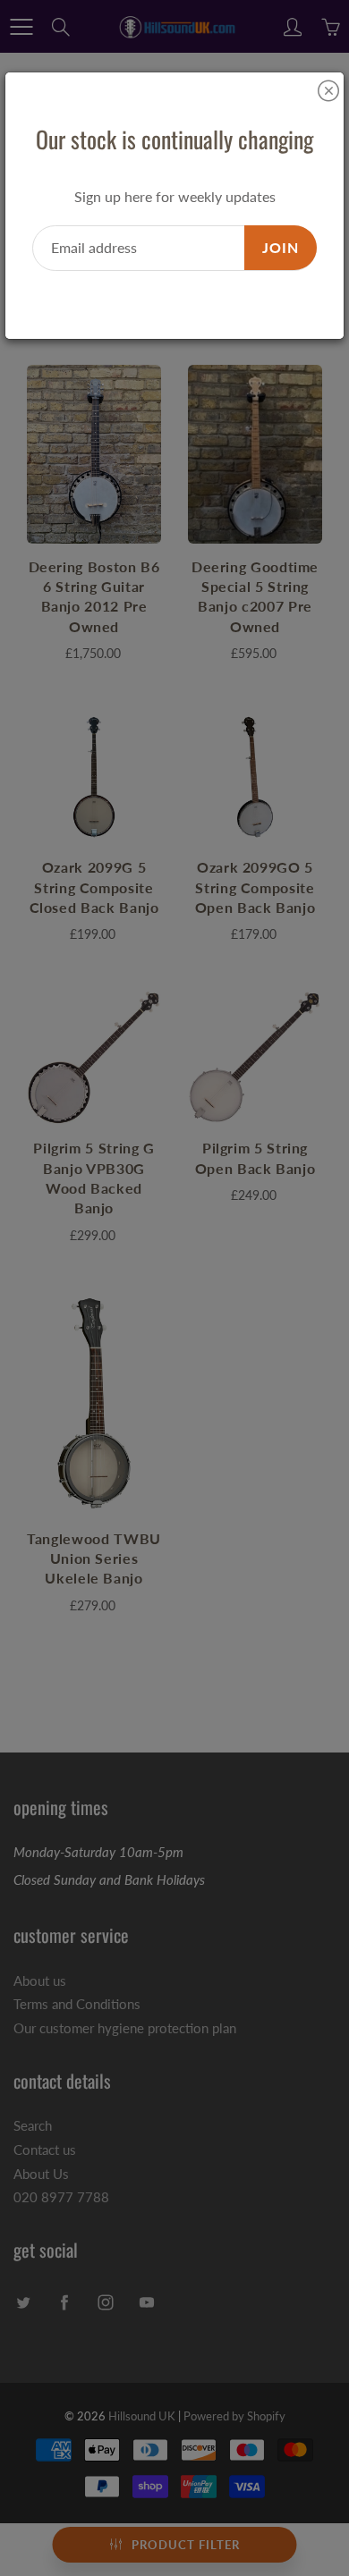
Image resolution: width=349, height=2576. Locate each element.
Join (281, 247)
